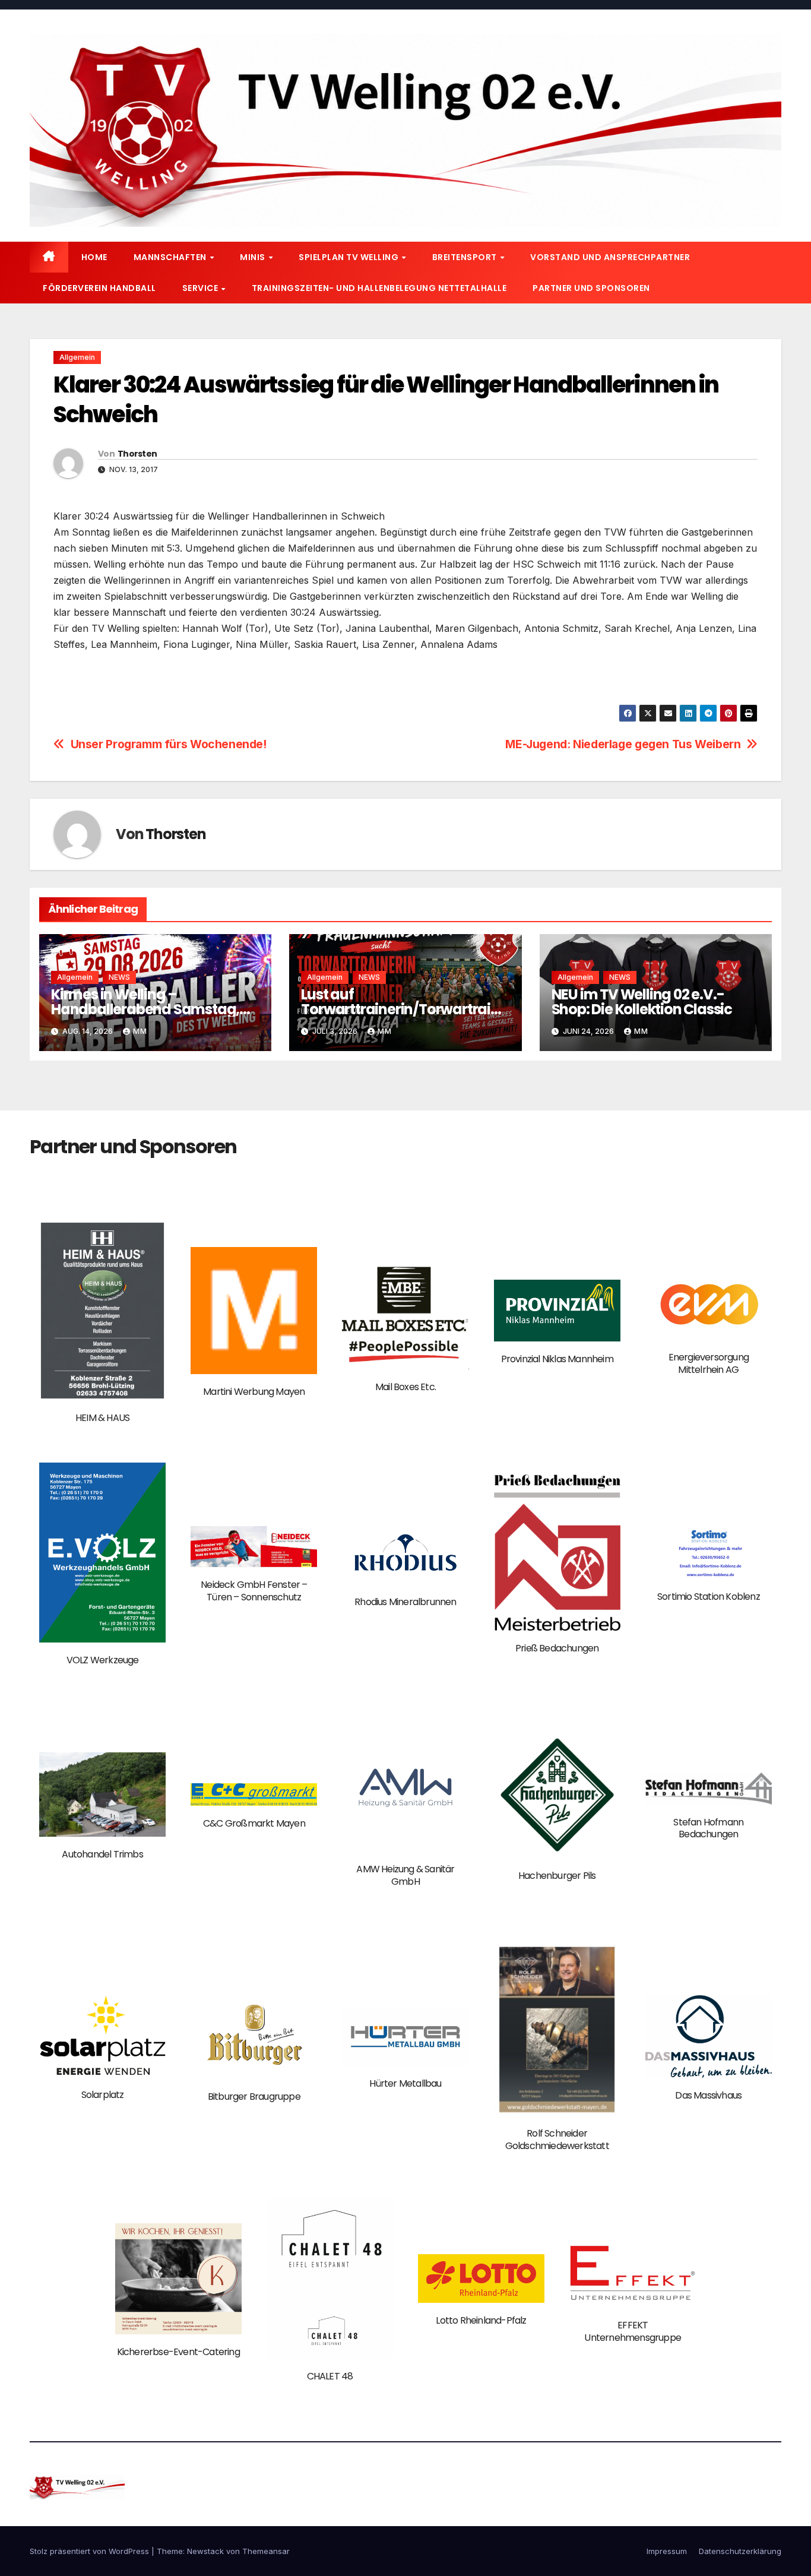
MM (140, 1031)
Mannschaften (171, 257)
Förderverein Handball (99, 288)
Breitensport (466, 257)
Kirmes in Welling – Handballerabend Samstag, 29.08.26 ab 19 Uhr (145, 1009)
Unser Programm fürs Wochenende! (169, 744)
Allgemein (77, 357)
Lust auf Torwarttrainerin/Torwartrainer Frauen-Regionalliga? (404, 1009)
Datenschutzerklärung (740, 2551)
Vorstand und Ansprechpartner (610, 257)
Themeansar (266, 2551)
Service (201, 288)
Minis (254, 257)
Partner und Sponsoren (591, 288)
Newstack (205, 2551)
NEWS (119, 977)
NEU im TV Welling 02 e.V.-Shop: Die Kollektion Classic (642, 1002)
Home (94, 257)
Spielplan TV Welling (350, 257)
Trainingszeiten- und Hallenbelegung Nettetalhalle (379, 288)
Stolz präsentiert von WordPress (91, 2551)
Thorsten (137, 454)
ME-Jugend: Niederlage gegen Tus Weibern (623, 744)
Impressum (667, 2551)
